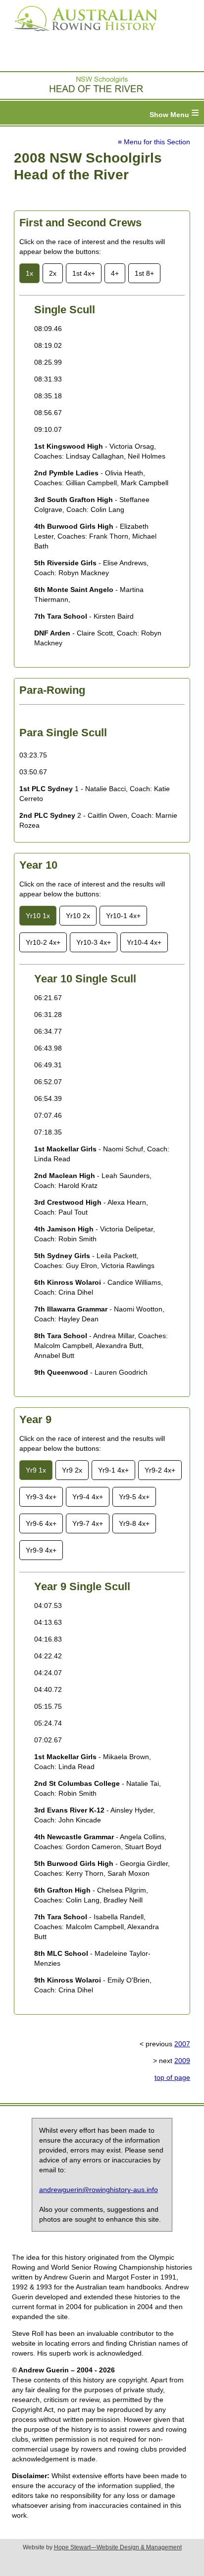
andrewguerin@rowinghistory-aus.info (99, 2190)
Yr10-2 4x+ (43, 942)
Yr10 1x (38, 916)
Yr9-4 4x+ (88, 1497)
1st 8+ (144, 273)
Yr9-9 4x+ (41, 1550)
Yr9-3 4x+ (41, 1497)
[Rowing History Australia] (82, 35)
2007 (182, 2044)
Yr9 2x (72, 1470)
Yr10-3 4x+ (94, 942)
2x (53, 273)
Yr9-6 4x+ (41, 1523)
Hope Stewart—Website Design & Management (118, 2547)
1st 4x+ (84, 273)
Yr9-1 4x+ (113, 1470)
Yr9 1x (36, 1470)
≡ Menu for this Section (154, 142)
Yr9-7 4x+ (88, 1523)
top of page (172, 2077)
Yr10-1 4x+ (123, 916)
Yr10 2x (78, 916)
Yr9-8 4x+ (134, 1523)
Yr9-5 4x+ (134, 1497)
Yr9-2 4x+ (160, 1470)
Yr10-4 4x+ (144, 942)
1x (29, 273)
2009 (182, 2061)
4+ (115, 273)
